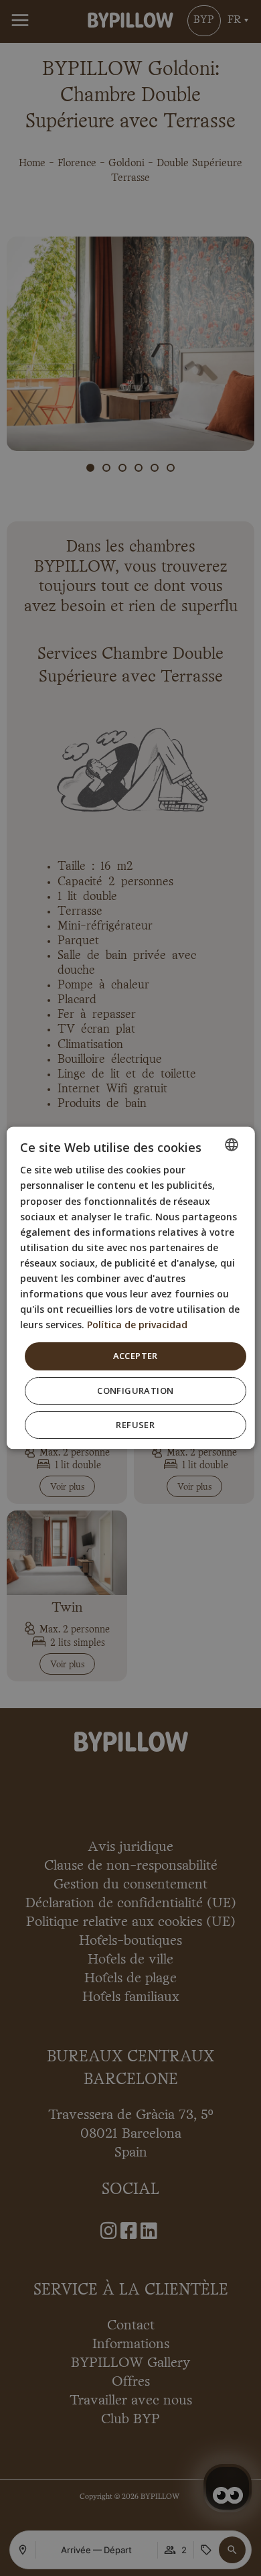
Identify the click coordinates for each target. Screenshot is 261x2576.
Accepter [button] (135, 1356)
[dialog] (131, 1288)
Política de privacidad (137, 1325)
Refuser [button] (135, 1425)
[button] (136, 1392)
